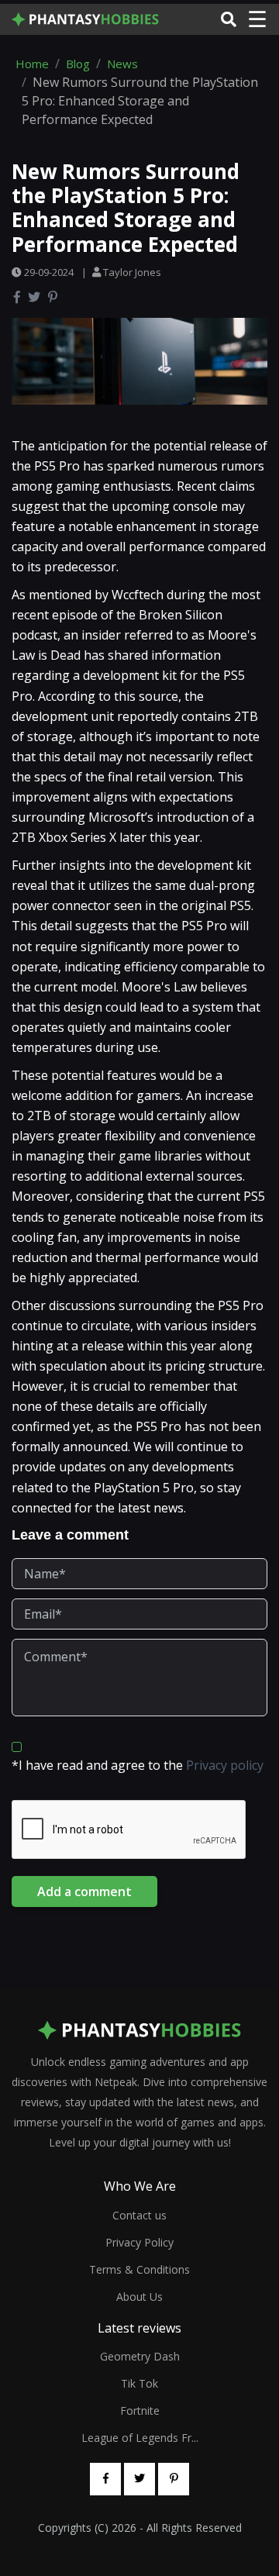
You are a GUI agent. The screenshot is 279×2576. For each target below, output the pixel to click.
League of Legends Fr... (140, 2438)
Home (32, 64)
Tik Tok (139, 2383)
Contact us (139, 2215)
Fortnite (140, 2410)
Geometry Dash (140, 2356)
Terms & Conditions (139, 2269)
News (122, 64)
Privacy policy (225, 1765)
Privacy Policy (139, 2242)
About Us (139, 2297)
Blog (78, 64)
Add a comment (84, 1891)
